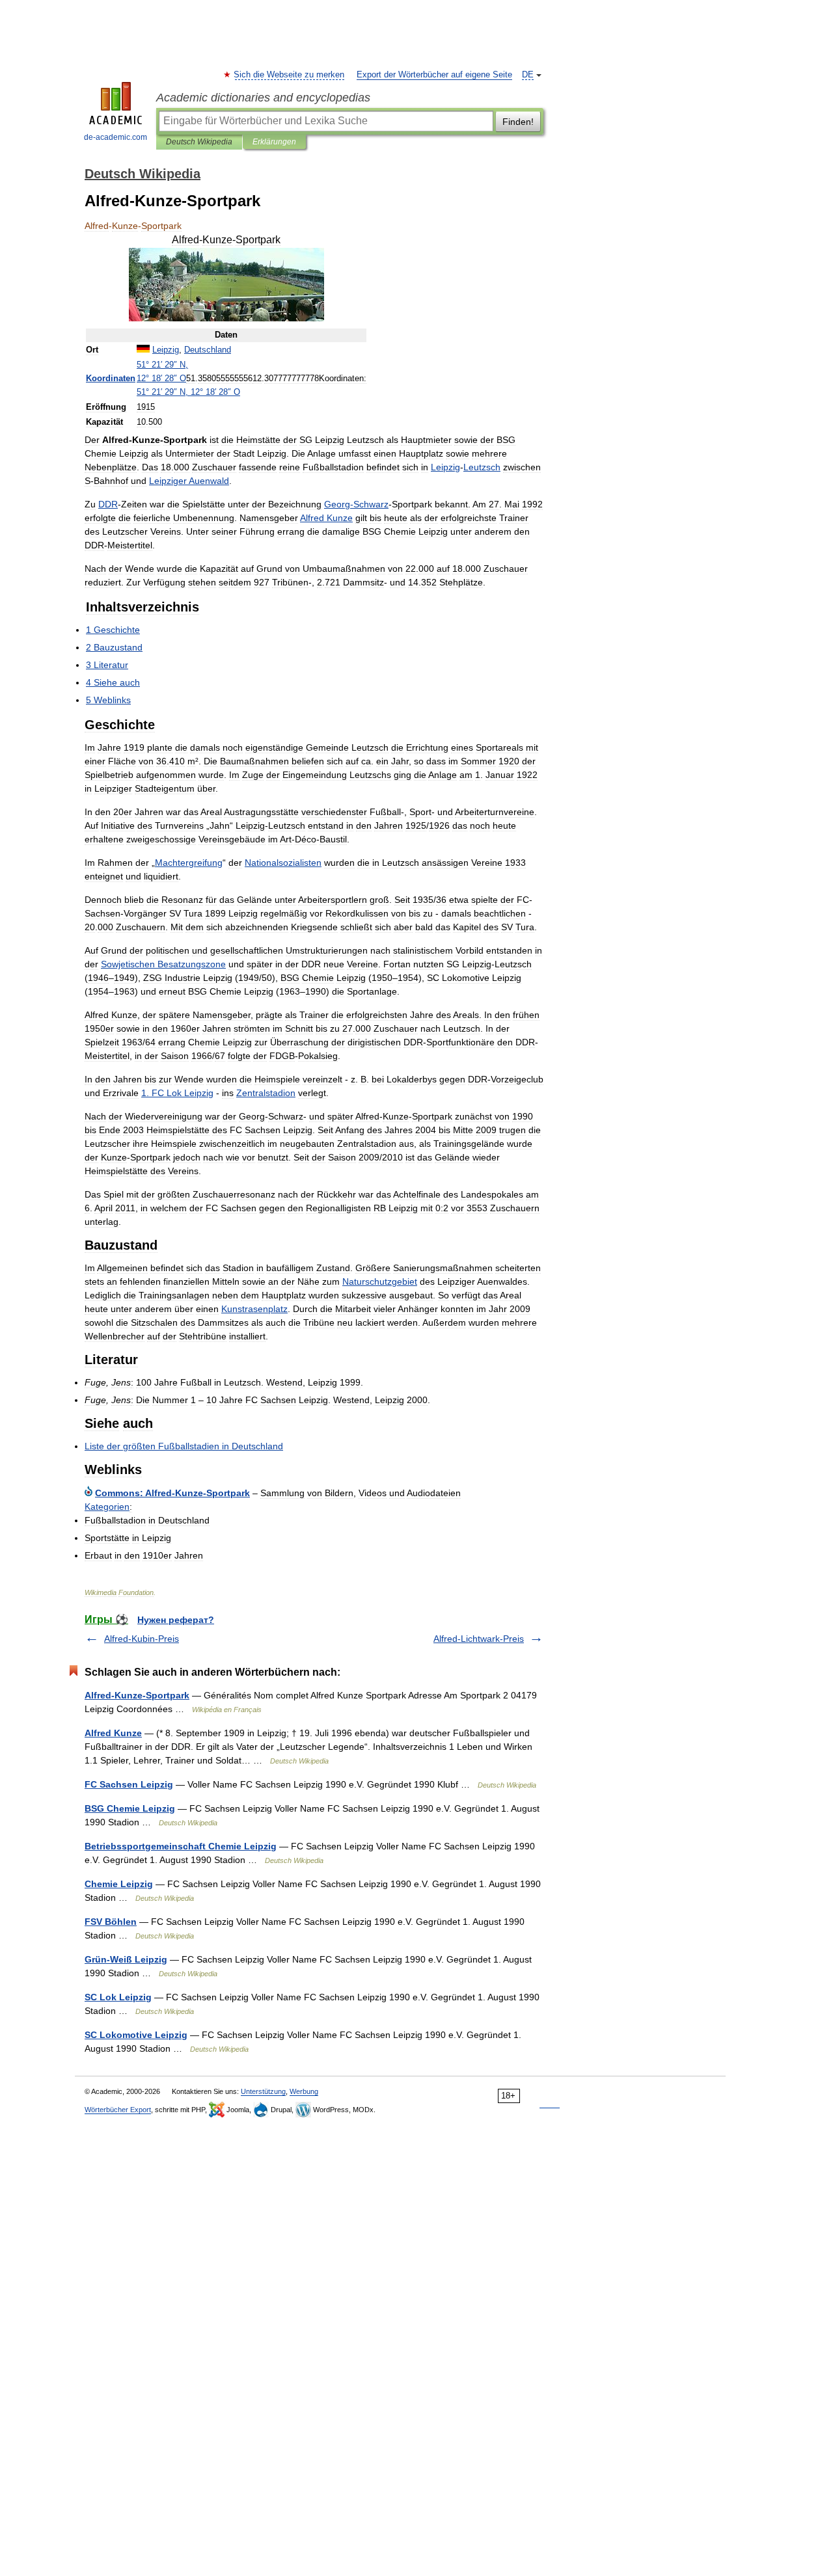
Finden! (518, 122)
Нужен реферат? (176, 1620)
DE (528, 75)
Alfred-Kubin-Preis (142, 1639)
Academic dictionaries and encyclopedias (263, 98)
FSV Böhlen (111, 1922)
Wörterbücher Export (118, 2110)
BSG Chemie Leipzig (130, 1808)
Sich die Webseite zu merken (290, 75)
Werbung (304, 2091)
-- (172, 1493)
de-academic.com (116, 137)
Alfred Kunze (113, 1733)
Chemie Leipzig (119, 1884)
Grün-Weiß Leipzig (126, 1959)
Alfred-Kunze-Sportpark (137, 1695)
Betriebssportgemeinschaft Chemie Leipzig (181, 1846)
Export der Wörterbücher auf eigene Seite (434, 75)
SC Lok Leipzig (118, 1997)
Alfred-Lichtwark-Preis (479, 1639)
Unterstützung (263, 2091)
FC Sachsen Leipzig (129, 1784)
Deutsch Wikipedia (199, 142)
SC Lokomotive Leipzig (136, 2035)
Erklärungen (274, 142)
